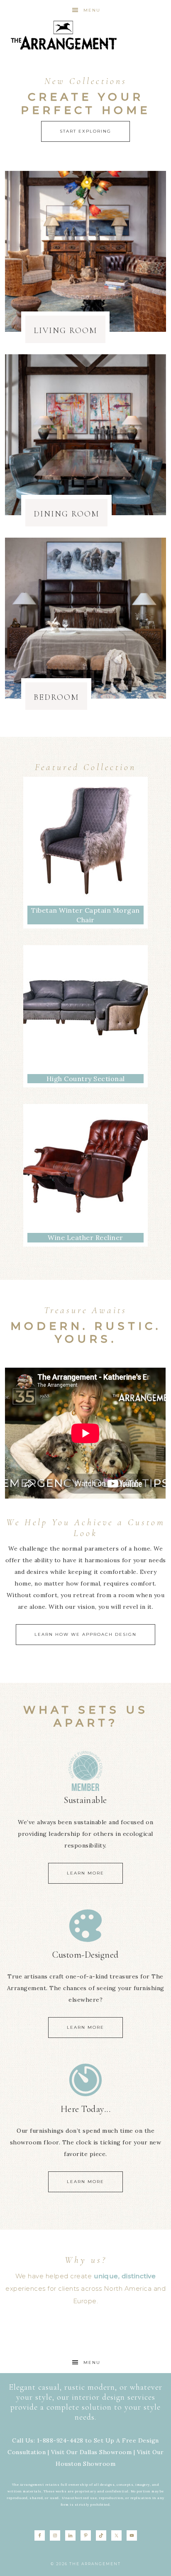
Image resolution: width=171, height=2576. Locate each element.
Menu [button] (92, 10)
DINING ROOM (66, 514)
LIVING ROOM (65, 331)
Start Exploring (85, 131)
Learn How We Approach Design (85, 1634)
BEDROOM (56, 697)
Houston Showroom (85, 2464)
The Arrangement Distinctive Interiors (64, 35)
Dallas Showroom (106, 2452)
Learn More (85, 1873)
